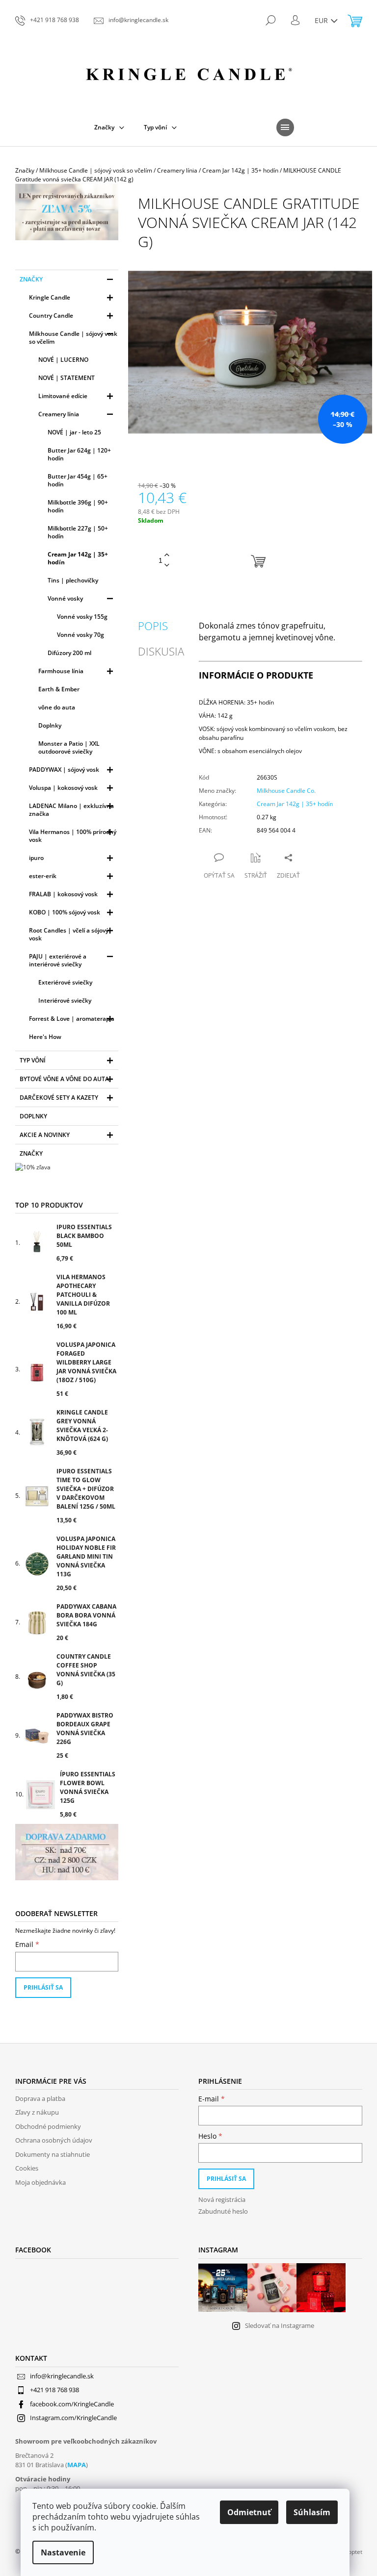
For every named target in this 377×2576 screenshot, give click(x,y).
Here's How (45, 1037)
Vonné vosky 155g (82, 617)
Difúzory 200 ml (69, 653)
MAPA (77, 2465)
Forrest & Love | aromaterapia (72, 1019)
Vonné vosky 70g (81, 635)
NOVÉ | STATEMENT (67, 378)
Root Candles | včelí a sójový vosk (69, 934)
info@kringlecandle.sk (62, 2376)
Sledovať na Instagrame (280, 2325)
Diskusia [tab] (161, 651)
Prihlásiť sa (43, 1987)
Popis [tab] (153, 626)
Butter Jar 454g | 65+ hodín (78, 480)
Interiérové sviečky (65, 1000)
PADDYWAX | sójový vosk (64, 770)
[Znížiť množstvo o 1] (167, 566)
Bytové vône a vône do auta (64, 1079)
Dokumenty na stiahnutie (53, 2154)
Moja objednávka (40, 2182)
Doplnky (50, 725)
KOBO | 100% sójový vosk (65, 912)
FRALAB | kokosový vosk (63, 894)
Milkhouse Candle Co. (286, 791)
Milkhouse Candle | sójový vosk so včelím (73, 338)
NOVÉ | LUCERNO (63, 360)
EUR (322, 20)
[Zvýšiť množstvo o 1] (167, 555)
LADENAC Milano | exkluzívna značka (71, 810)
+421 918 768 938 (54, 2390)
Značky (31, 279)
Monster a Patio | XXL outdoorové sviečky (69, 747)
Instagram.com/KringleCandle (73, 2418)
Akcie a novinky (45, 1135)
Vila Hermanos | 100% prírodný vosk (73, 836)
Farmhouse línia (61, 671)
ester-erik (43, 876)
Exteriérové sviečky (65, 982)
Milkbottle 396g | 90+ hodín (78, 506)
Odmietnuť (249, 2512)
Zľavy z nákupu (37, 2112)
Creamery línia (59, 414)
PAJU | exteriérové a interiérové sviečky (58, 960)
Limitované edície (63, 396)
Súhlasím (312, 2512)
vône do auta (57, 707)
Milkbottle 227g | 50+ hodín (78, 532)
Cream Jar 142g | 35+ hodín (78, 558)
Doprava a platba (40, 2098)
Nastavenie (63, 2552)
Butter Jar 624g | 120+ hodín (79, 454)
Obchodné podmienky (48, 2126)
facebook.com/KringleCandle (72, 2404)
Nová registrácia (222, 2199)
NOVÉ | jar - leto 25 (74, 432)
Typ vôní (33, 1060)
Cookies (27, 2168)
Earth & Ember (59, 689)
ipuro (36, 858)
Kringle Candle (50, 297)
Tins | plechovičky (73, 580)
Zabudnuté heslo (223, 2211)
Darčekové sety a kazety (59, 1098)
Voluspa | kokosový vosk (63, 788)
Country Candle (51, 316)
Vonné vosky (65, 598)
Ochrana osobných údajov (54, 2140)
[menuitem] (109, 127)
